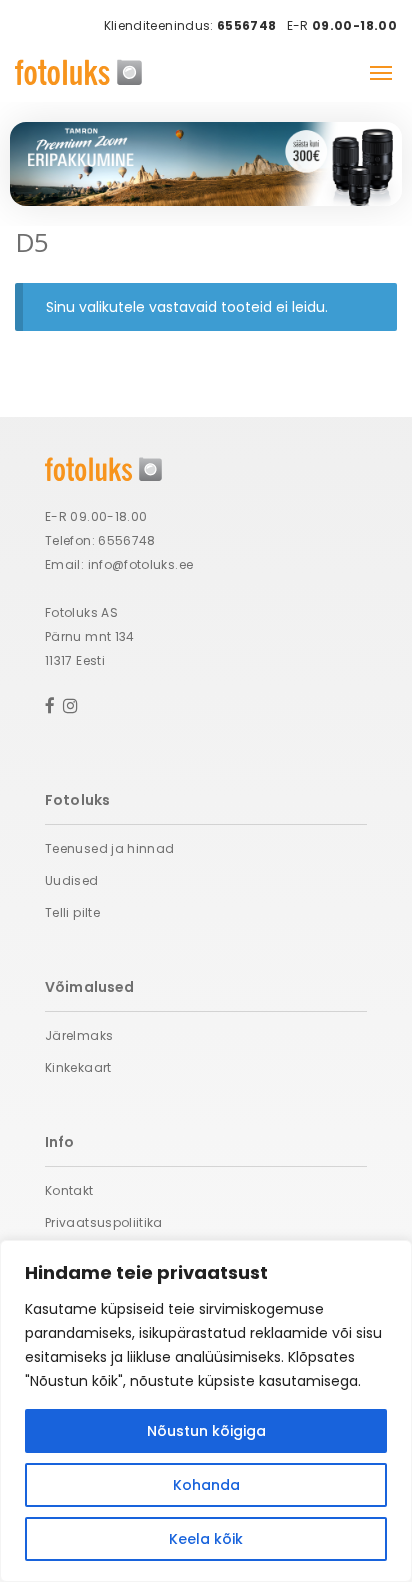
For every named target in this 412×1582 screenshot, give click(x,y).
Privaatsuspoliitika (104, 1222)
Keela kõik (206, 1539)
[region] (206, 1411)
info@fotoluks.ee (141, 564)
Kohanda (206, 1485)
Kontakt (69, 1190)
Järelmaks (79, 1035)
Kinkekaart (78, 1067)
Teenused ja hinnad (109, 848)
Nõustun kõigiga (206, 1431)
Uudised (72, 880)
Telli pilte (72, 912)
